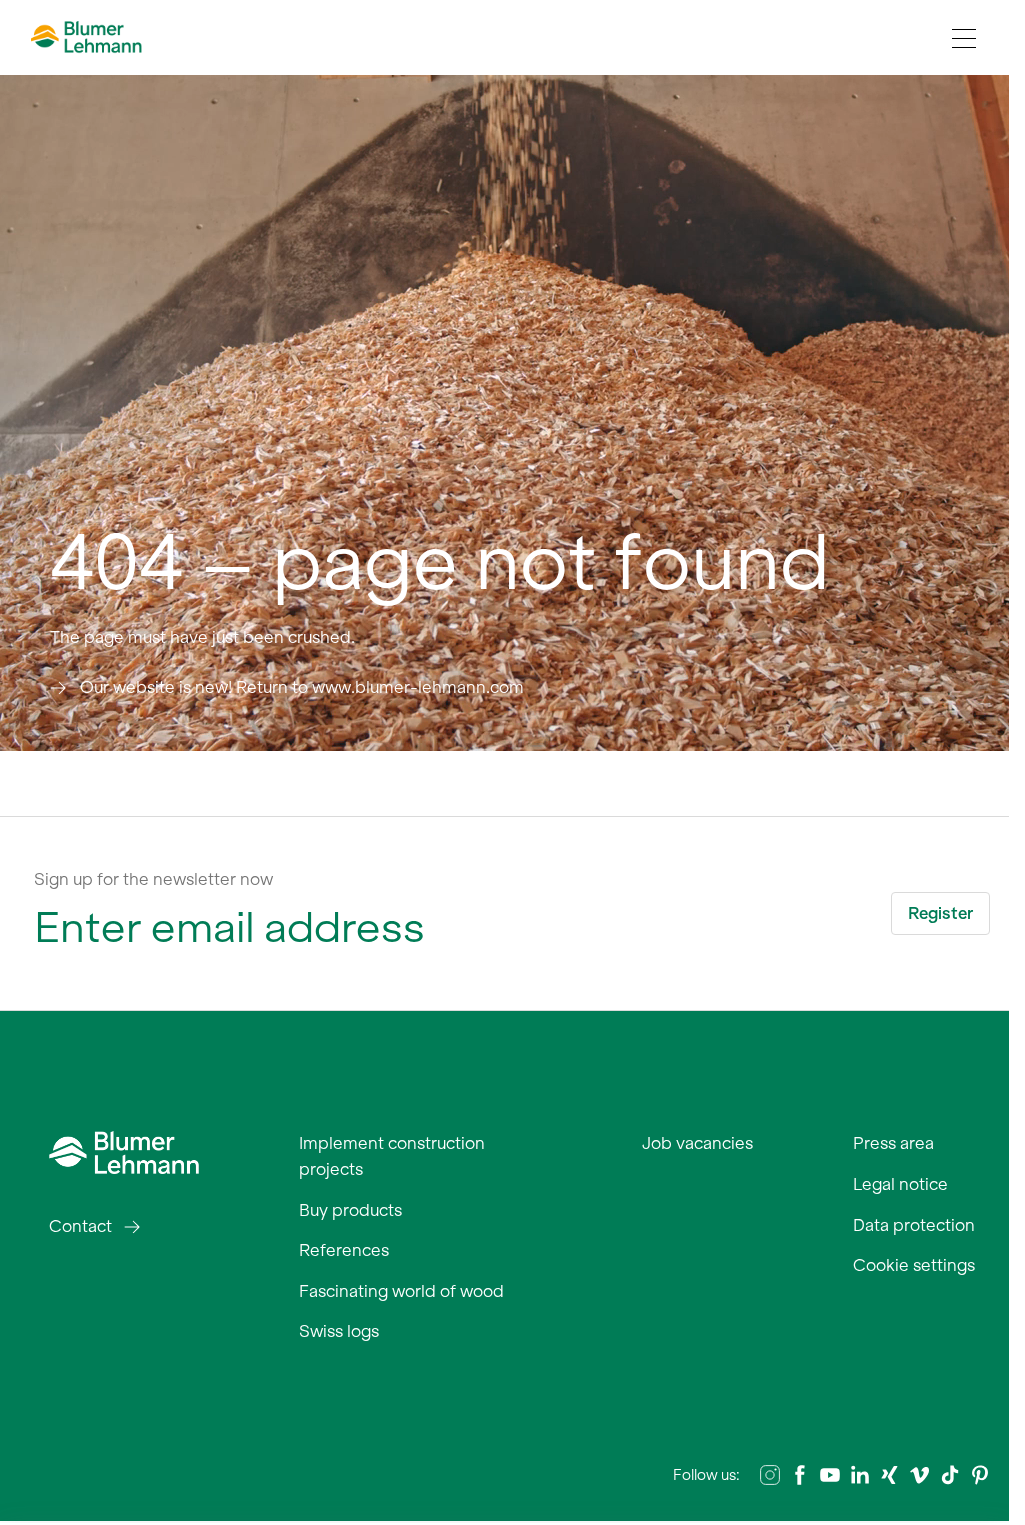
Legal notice (900, 1184)
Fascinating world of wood (401, 1291)
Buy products (350, 1210)
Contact (80, 1226)
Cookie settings (914, 1265)
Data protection (914, 1225)
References (344, 1250)
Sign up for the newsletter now (153, 879)
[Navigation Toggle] (964, 38)
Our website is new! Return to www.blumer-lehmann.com (302, 687)
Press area (893, 1143)
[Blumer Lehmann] (124, 1151)
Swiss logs (339, 1331)
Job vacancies (697, 1143)
